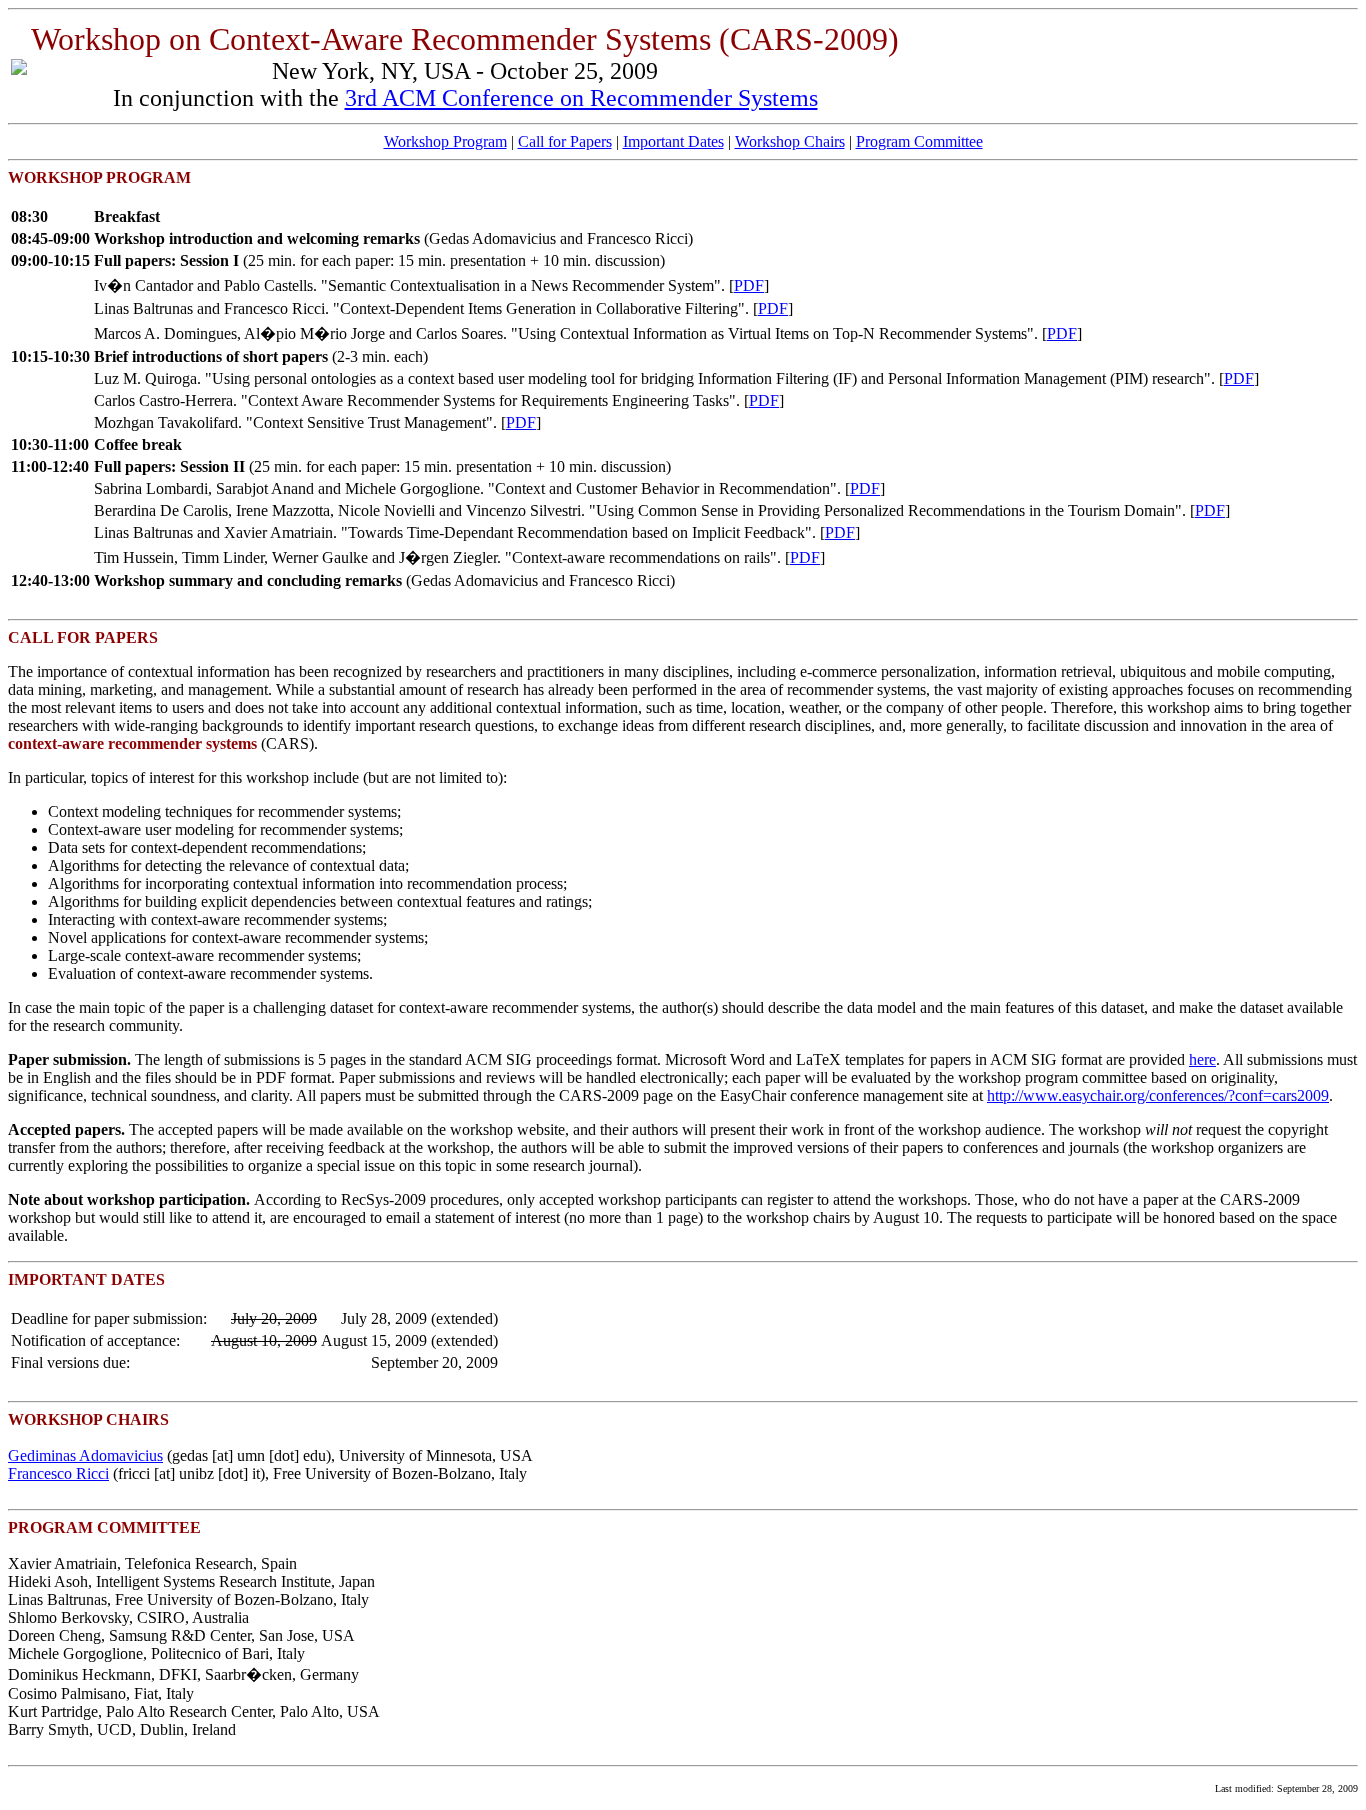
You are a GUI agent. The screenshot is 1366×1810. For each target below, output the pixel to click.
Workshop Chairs (790, 141)
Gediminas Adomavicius (85, 1455)
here (1202, 1059)
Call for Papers (565, 141)
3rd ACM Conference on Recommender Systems (581, 98)
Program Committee (919, 141)
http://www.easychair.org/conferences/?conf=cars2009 (1158, 1095)
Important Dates (673, 141)
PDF (749, 285)
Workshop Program (445, 141)
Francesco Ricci (58, 1473)
